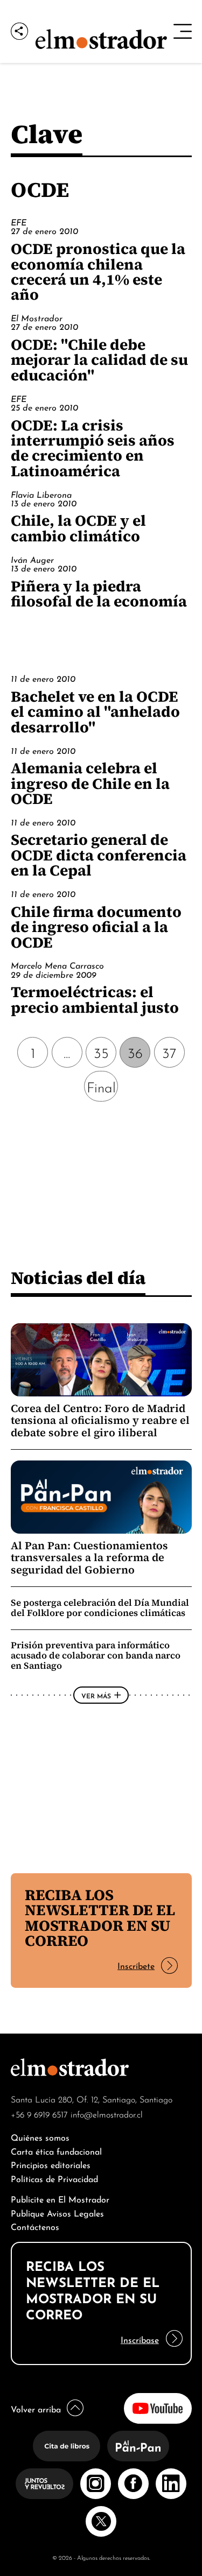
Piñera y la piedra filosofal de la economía (99, 594)
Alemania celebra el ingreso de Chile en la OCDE (90, 783)
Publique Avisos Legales (57, 2212)
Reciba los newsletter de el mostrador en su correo (100, 1918)
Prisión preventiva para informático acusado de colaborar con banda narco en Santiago (96, 1655)
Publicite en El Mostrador (60, 2199)
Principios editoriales (51, 2164)
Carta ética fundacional (56, 2151)
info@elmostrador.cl (107, 2114)
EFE (19, 222)
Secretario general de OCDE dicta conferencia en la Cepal (99, 855)
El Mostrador (37, 317)
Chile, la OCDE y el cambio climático (78, 528)
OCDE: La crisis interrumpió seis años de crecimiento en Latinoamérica (93, 448)
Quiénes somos (40, 2137)
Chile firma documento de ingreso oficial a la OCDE (96, 927)
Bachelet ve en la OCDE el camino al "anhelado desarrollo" (95, 712)
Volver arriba (36, 2408)
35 (101, 1052)
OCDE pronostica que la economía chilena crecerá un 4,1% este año (98, 271)
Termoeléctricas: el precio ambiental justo (95, 999)
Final (101, 1086)
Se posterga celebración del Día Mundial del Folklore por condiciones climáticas (100, 1608)
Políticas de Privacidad (54, 2178)
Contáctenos (35, 2226)
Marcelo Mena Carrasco (57, 965)
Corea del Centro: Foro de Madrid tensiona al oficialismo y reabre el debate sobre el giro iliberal (100, 1420)
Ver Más (96, 1695)
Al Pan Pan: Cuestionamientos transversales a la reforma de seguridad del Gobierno (89, 1558)
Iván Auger (32, 559)
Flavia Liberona (41, 494)
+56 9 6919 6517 (39, 2114)
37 (169, 1052)
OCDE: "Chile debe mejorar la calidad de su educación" (99, 360)
